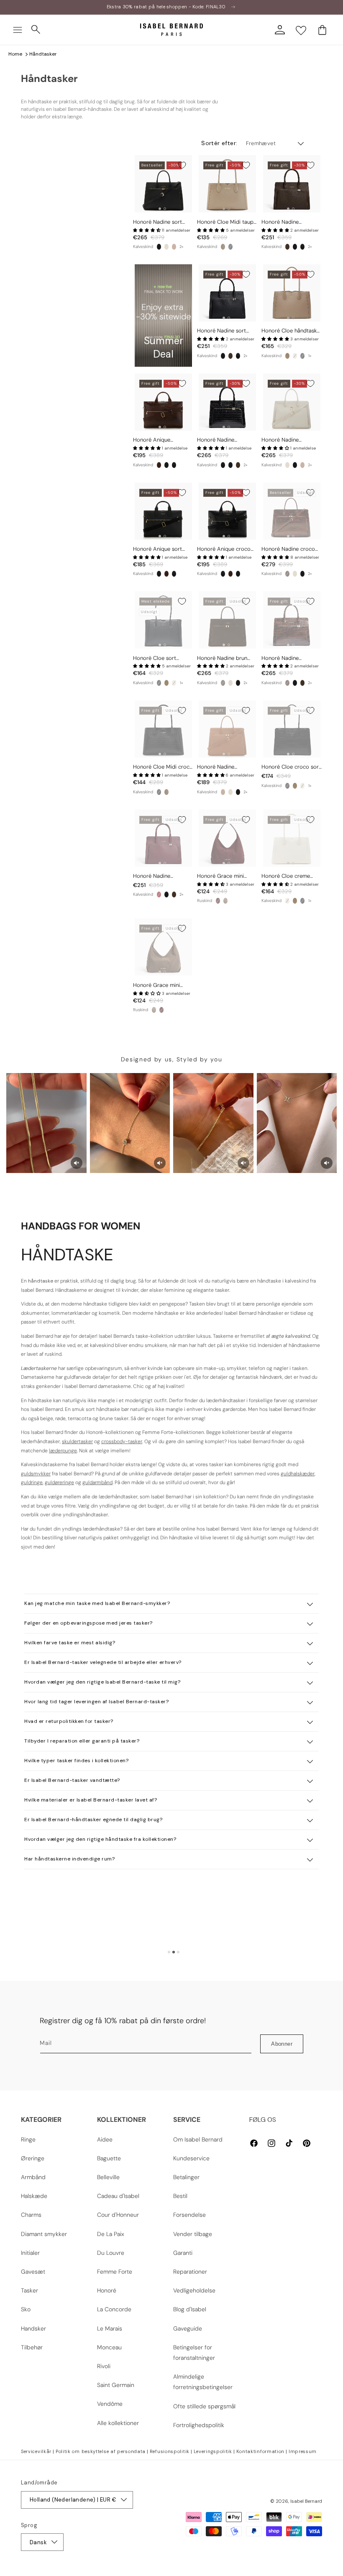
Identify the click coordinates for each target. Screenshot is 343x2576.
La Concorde (114, 2309)
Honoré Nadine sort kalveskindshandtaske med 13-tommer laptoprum (223, 331)
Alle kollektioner (118, 2423)
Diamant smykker (44, 2234)
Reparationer (190, 2272)
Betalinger (186, 2177)
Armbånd (33, 2177)
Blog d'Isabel (190, 2309)
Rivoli (104, 2366)
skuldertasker (77, 1441)
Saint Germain (116, 2385)
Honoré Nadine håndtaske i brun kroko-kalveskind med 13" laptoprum (291, 658)
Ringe (28, 2139)
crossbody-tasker (122, 1441)
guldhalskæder (298, 1474)
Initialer (30, 2253)
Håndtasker (43, 54)
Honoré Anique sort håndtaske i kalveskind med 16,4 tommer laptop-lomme (160, 549)
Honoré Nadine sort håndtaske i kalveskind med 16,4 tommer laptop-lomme (160, 222)
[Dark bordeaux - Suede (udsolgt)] (218, 901)
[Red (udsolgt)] (159, 894)
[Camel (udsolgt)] (174, 247)
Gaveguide (188, 2328)
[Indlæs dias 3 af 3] (178, 1952)
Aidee (105, 2139)
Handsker (33, 2328)
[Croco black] (302, 247)
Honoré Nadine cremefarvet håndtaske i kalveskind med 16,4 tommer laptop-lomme (291, 440)
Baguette (109, 2158)
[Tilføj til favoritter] (182, 165)
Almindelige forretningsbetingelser (203, 2382)
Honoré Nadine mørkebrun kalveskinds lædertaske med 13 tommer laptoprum (289, 222)
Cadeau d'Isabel (118, 2196)
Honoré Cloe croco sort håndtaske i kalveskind (291, 767)
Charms (31, 2215)
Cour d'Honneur (118, 2215)
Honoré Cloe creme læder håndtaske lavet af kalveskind (289, 876)
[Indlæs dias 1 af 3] (169, 1952)
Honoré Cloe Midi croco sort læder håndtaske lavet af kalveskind (163, 767)
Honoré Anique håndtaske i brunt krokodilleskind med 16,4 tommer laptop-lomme (163, 440)
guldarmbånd (97, 1482)
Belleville (108, 2177)
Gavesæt (33, 2272)
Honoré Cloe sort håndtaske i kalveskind (160, 658)
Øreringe (33, 2158)
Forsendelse (189, 2215)
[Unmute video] (77, 1163)
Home (15, 54)
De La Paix (111, 2234)
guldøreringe (59, 1482)
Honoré (107, 2290)
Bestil (180, 2196)
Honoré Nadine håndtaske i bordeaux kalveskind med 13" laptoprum (160, 876)
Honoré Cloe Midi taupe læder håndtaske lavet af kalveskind (227, 222)
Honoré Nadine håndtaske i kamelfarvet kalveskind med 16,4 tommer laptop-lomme (226, 767)
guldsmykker (36, 1474)
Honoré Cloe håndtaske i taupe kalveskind (291, 331)
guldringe (32, 1482)
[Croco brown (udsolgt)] (287, 574)
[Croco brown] (159, 465)
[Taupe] (223, 247)
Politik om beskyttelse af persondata (101, 2451)
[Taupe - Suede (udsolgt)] (225, 901)
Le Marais (110, 2328)
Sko (26, 2309)
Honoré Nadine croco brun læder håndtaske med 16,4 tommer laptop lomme (289, 549)
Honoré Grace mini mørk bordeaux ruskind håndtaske (225, 876)
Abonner (282, 2044)
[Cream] (166, 247)
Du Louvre (111, 2253)
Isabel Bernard (306, 2501)
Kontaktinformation (261, 2451)
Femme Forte (115, 2272)
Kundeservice (191, 2158)
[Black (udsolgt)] (159, 683)
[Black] (159, 247)
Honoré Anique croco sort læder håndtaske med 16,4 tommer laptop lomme (224, 549)
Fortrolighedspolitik (199, 2425)
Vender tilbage (193, 2234)
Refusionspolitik (170, 2451)
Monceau (109, 2347)
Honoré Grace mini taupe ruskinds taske (158, 985)
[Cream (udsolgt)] (295, 356)
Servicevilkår (36, 2451)
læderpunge (63, 1451)
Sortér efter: (219, 143)
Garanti (183, 2253)
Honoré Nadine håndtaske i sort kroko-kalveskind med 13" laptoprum (226, 440)
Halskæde (34, 2196)
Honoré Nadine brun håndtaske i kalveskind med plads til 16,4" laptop (224, 658)
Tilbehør (32, 2347)
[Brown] (287, 247)
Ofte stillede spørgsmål (204, 2406)
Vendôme (110, 2404)
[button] (18, 30)
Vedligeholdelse (194, 2290)
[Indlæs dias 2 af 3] (174, 1952)
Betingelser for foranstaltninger (194, 2352)
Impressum (303, 2451)
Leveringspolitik (213, 2451)
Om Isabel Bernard (198, 2139)
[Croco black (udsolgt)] (230, 247)
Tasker (29, 2290)
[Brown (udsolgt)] (223, 683)
